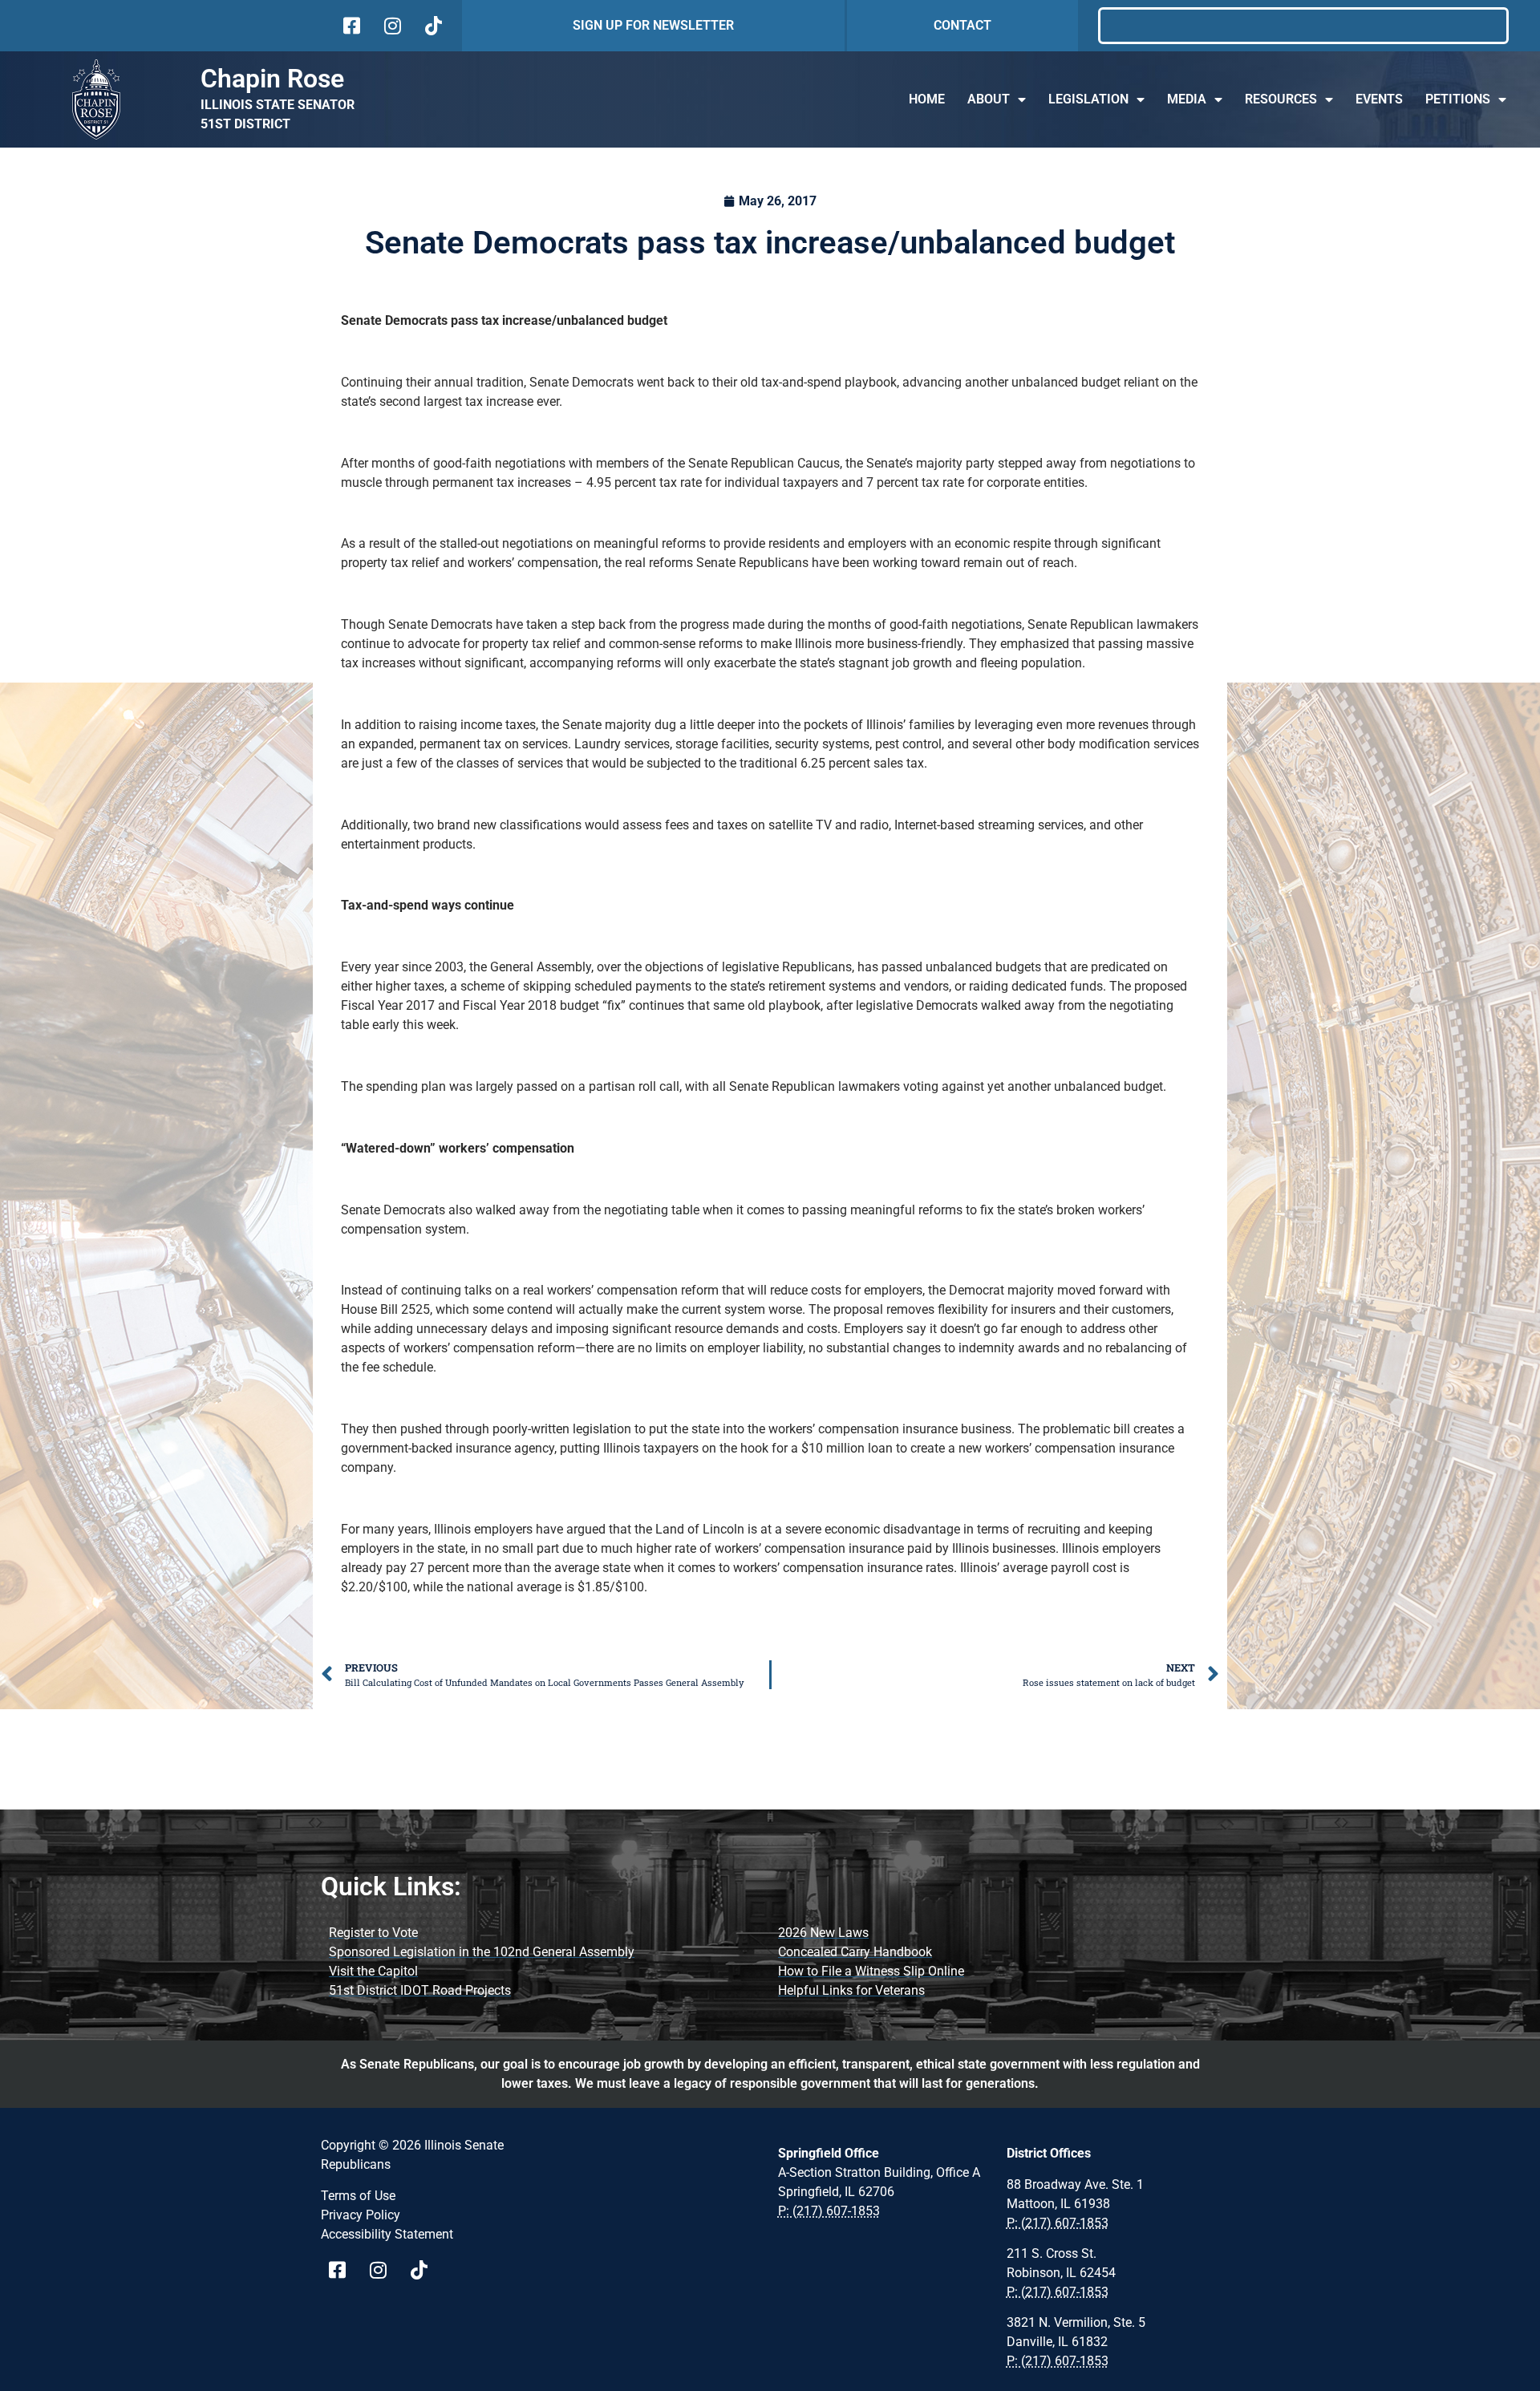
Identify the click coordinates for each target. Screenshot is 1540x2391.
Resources (1281, 99)
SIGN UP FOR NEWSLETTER (653, 25)
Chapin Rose (272, 79)
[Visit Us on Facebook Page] (343, 2270)
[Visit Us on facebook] (350, 26)
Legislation (1088, 99)
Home (927, 99)
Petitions (1458, 99)
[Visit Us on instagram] (391, 26)
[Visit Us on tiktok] (432, 26)
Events (1379, 99)
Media (1187, 99)
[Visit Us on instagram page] (384, 2270)
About (989, 99)
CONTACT (962, 25)
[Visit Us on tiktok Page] (425, 2270)
